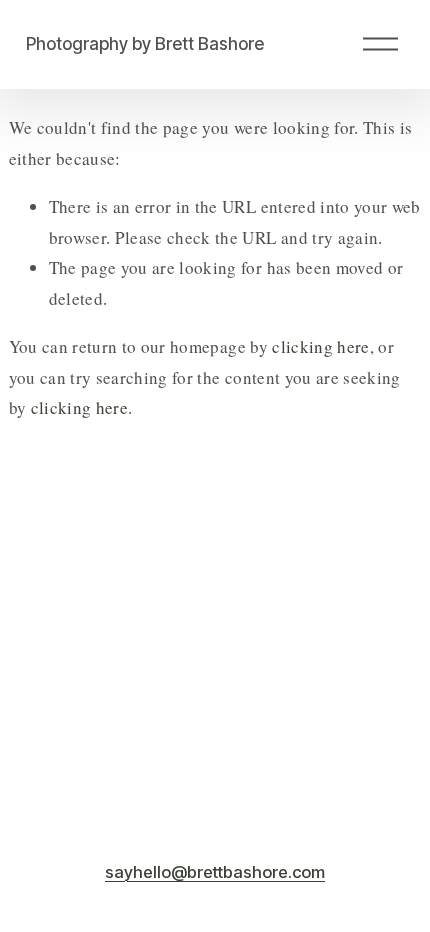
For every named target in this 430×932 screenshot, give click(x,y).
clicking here (320, 346)
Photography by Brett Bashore (145, 43)
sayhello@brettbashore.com (215, 872)
